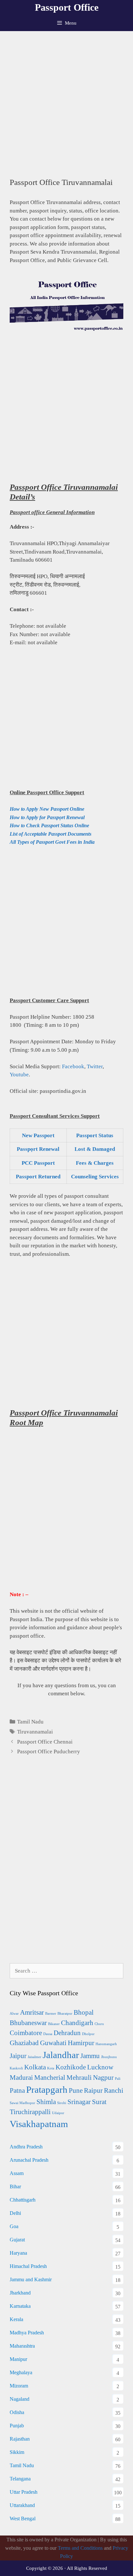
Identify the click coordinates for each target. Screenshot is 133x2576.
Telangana (20, 2479)
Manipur (18, 2359)
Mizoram (19, 2386)
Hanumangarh (106, 2044)
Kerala (16, 2319)
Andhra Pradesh (26, 2147)
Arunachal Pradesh (29, 2160)
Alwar (14, 2014)
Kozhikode (71, 2067)
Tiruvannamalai (35, 1732)
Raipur (93, 2090)
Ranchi (114, 2090)
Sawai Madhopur (22, 2103)
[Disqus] (66, 1867)
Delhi (15, 2213)
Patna (17, 2090)
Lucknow (100, 2067)
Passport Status (95, 1135)
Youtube (19, 1075)
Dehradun (67, 2033)
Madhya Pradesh (27, 2333)
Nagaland (20, 2399)
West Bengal (23, 2519)
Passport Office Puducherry (49, 1752)
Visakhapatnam (39, 2124)
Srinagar (79, 2102)
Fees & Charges (95, 1163)
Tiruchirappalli (30, 2112)
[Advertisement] (66, 101)
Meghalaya (21, 2372)
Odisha (17, 2412)
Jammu (90, 2056)
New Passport (38, 1135)
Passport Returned (38, 1177)
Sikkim (17, 2452)
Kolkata (35, 2067)
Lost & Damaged (95, 1149)
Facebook (73, 1066)
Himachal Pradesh (28, 2266)
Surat (99, 2102)
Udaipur (58, 2113)
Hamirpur (81, 2043)
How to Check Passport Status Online (49, 825)
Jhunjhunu (109, 2057)
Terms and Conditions (80, 2548)
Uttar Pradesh (24, 2492)
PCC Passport (38, 1163)
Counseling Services (95, 1177)
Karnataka (20, 2306)
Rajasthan (20, 2439)
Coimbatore (26, 2033)
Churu (99, 2024)
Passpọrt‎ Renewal (38, 1149)
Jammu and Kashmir (31, 2279)
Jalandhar (61, 2055)
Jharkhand (20, 2293)
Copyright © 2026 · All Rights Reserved (67, 2568)
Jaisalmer (35, 2057)
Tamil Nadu (30, 1722)
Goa (14, 2226)
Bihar (15, 2187)
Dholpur (88, 2034)
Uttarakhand (22, 2505)
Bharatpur (65, 2014)
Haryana (18, 2253)
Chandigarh (77, 2023)
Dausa (48, 2034)
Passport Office (67, 7)
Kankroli (16, 2068)
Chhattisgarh (23, 2200)
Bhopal (84, 2012)
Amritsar (32, 2012)
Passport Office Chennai (45, 1742)
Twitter (95, 1066)
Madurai (21, 2078)
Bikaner (54, 2024)
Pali (118, 2079)
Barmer (51, 2014)
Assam (17, 2173)
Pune (76, 2090)
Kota (51, 2068)
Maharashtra (22, 2346)
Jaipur (18, 2056)
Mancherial (50, 2078)
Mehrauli (79, 2078)
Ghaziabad (24, 2043)
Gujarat (17, 2240)
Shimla (46, 2102)
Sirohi (62, 2103)
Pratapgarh (47, 2089)
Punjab (17, 2426)
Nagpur (103, 2078)
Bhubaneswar (28, 2023)
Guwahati (53, 2043)
